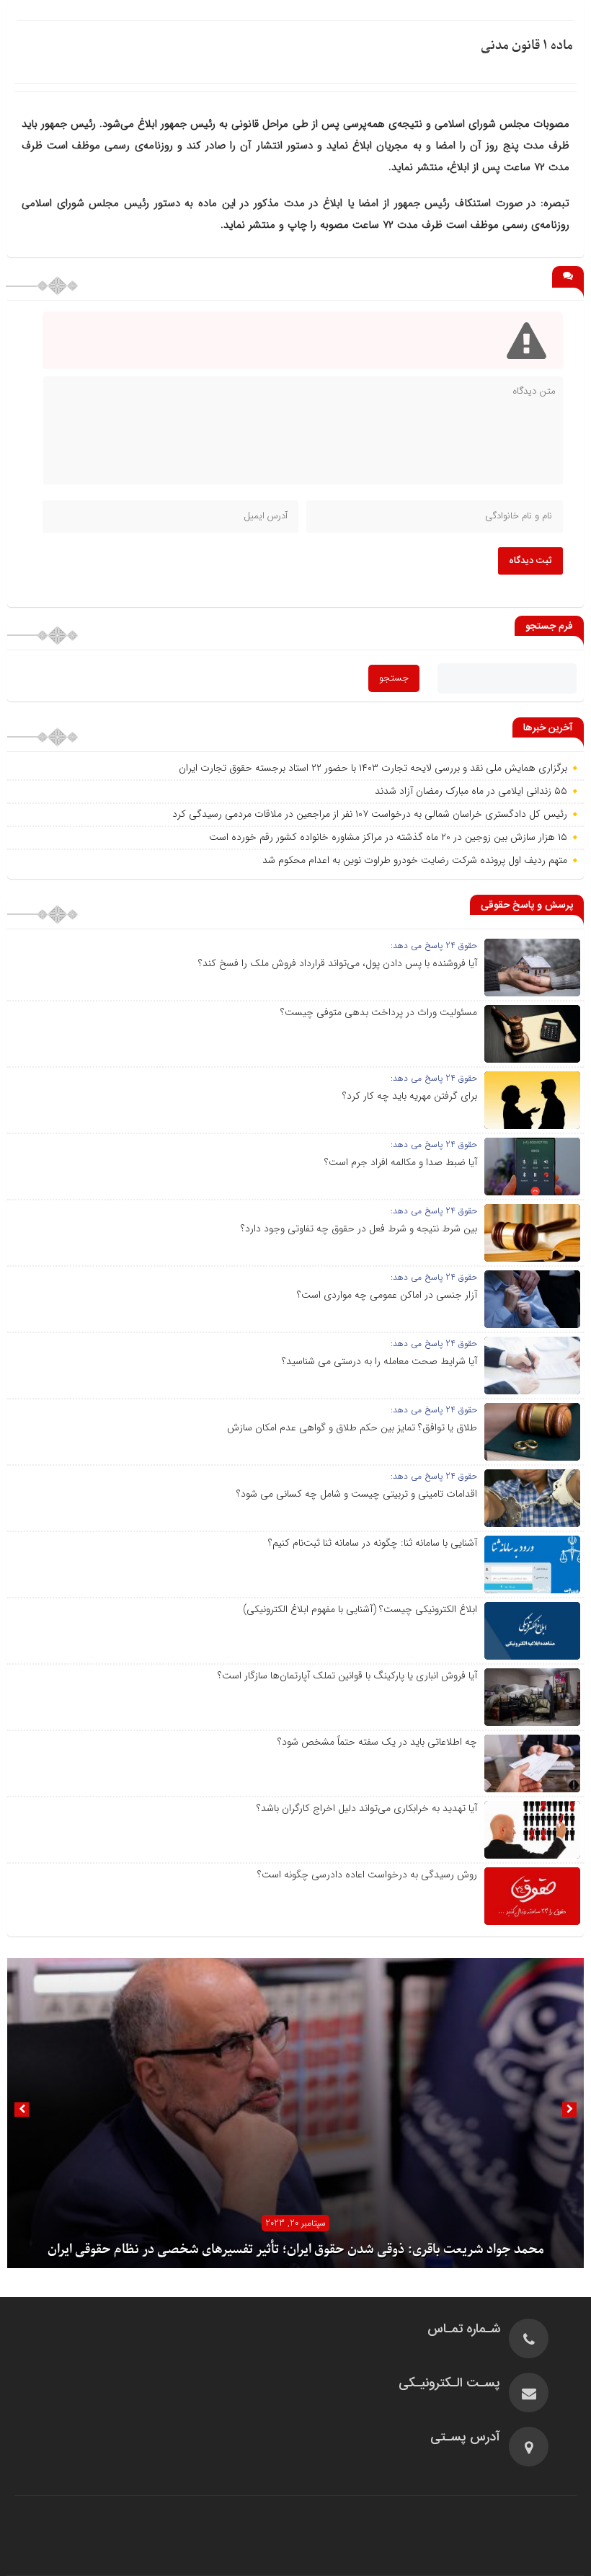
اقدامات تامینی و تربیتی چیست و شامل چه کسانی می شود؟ (357, 1494)
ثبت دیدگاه (530, 561)
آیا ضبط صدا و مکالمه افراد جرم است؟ (401, 1162)
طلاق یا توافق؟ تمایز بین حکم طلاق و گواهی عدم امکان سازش (352, 1428)
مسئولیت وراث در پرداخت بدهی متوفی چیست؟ (379, 1012)
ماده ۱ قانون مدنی (527, 46)
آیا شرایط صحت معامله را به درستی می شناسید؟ (379, 1361)
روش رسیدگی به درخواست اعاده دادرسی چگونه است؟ (367, 1875)
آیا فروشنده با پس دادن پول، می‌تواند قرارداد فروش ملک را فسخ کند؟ (338, 963)
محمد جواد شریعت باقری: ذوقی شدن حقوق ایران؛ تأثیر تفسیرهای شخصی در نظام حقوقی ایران (296, 2250)
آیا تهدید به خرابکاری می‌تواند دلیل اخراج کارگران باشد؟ (367, 1808)
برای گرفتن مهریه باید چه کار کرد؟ (410, 1096)
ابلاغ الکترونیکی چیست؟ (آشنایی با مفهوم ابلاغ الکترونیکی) (360, 1609)
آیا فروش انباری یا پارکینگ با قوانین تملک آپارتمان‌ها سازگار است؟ (347, 1676)
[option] (295, 2113)
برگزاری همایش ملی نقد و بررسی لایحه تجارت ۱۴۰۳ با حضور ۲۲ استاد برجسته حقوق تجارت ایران (373, 768)
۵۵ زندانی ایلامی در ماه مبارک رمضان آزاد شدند (471, 791)
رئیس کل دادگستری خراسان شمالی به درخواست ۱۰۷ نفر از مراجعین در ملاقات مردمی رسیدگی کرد (370, 814)
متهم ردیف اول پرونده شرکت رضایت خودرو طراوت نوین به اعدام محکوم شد (415, 860)
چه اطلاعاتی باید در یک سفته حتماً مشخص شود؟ (377, 1742)
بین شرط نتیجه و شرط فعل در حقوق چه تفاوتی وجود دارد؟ (359, 1229)
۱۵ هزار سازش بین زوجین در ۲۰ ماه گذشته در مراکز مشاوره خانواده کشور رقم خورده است (388, 837)
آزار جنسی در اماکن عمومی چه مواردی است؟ (387, 1295)
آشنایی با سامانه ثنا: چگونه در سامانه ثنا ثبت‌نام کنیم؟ (373, 1543)
